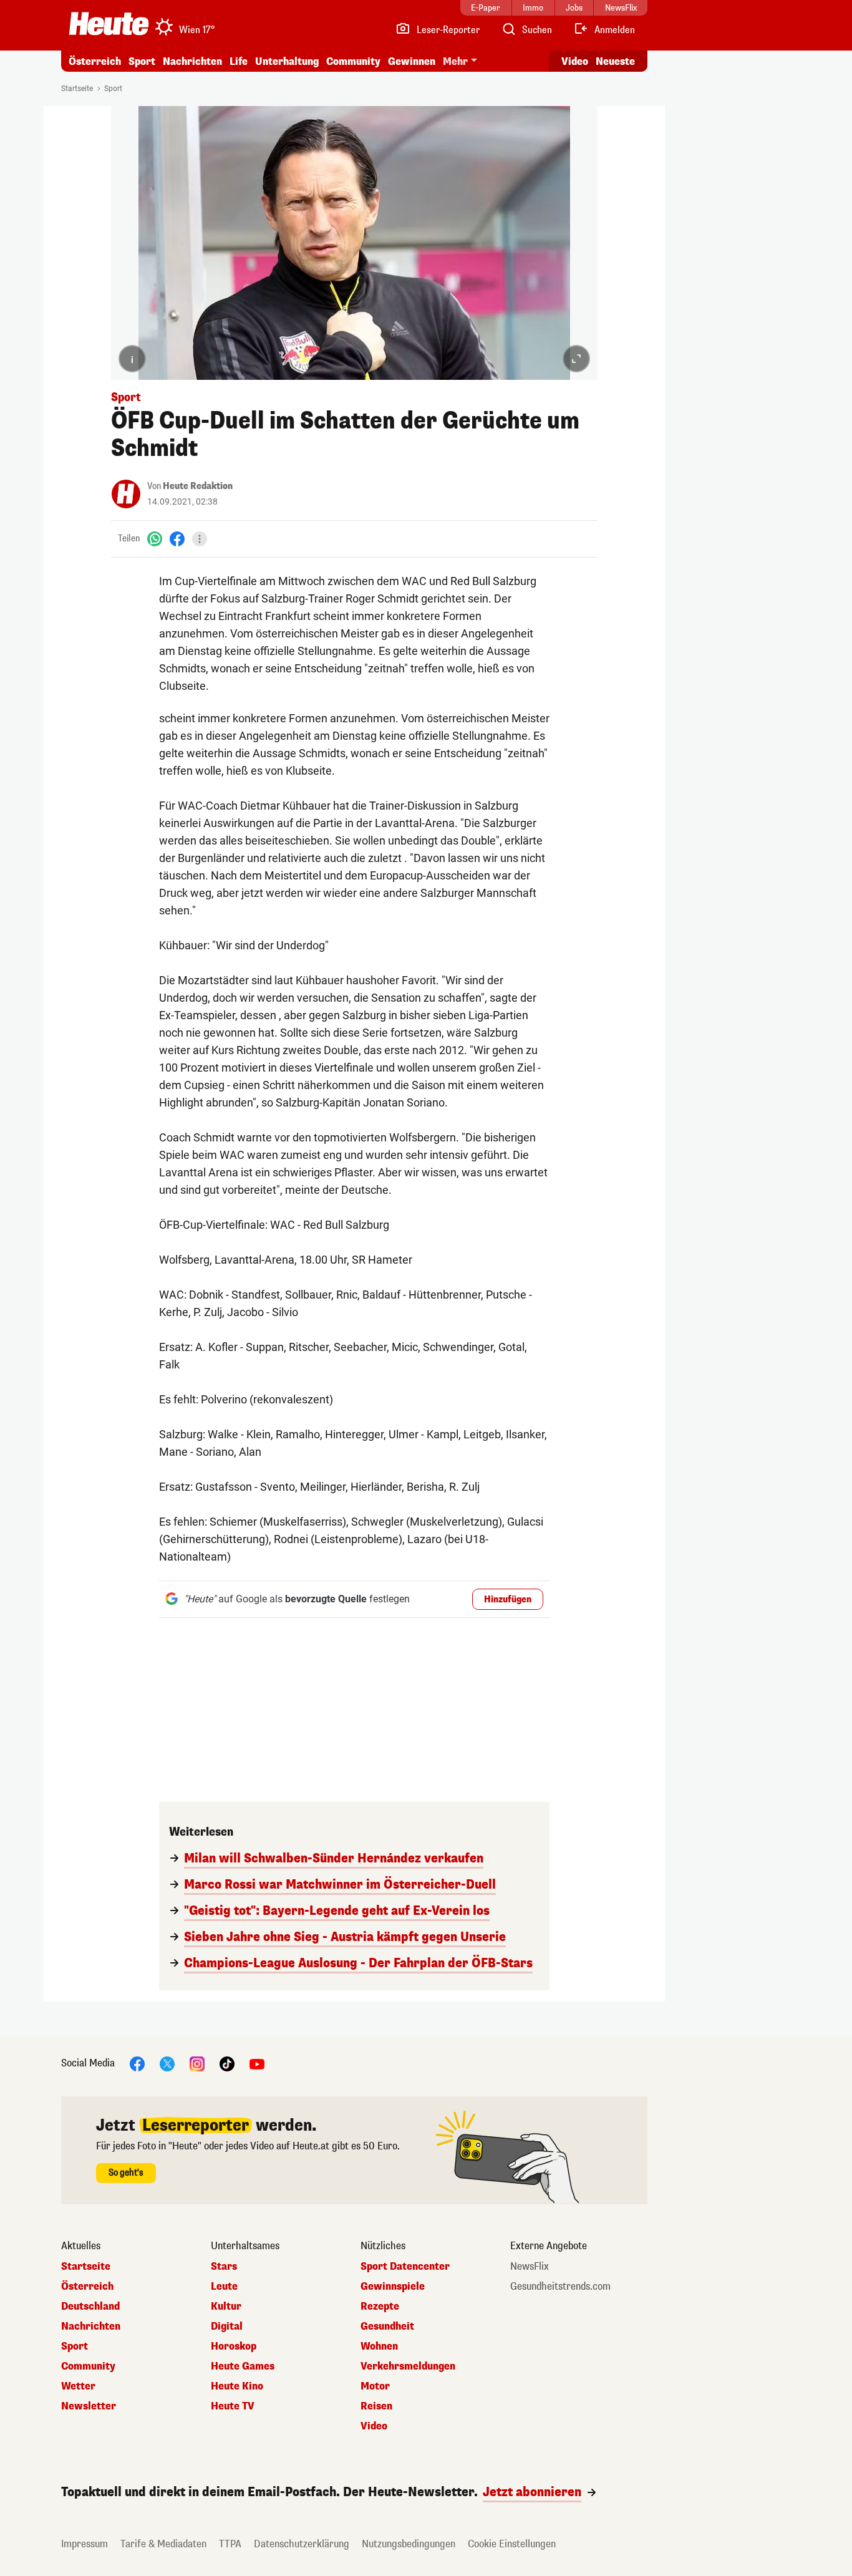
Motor (375, 2386)
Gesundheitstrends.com (560, 2287)
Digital (227, 2327)
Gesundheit (387, 2327)
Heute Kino (237, 2386)
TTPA (230, 2544)
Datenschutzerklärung (302, 2544)
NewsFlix (530, 2267)
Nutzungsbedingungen (409, 2544)
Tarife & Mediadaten (163, 2544)
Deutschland (90, 2307)
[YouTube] (257, 2063)
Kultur (226, 2307)
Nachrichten (91, 2327)
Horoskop (234, 2346)
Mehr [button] (455, 61)
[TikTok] (227, 2063)
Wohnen (379, 2346)
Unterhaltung (287, 61)
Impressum (85, 2544)
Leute (224, 2287)
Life (239, 61)
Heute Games (243, 2366)
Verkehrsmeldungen (408, 2366)
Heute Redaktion (198, 486)
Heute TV (233, 2406)
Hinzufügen (508, 1600)
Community (353, 61)
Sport (142, 61)
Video (575, 61)
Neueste (615, 61)
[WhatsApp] (155, 539)
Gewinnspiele (393, 2287)
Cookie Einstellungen (512, 2544)
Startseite (77, 89)
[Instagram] (197, 2063)
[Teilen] (200, 539)
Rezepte (380, 2307)
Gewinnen (412, 61)
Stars (224, 2267)
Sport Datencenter (405, 2267)
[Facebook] (177, 539)
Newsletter (89, 2406)
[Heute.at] (109, 24)
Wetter (78, 2386)
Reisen (376, 2406)
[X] (167, 2063)
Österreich (95, 61)
